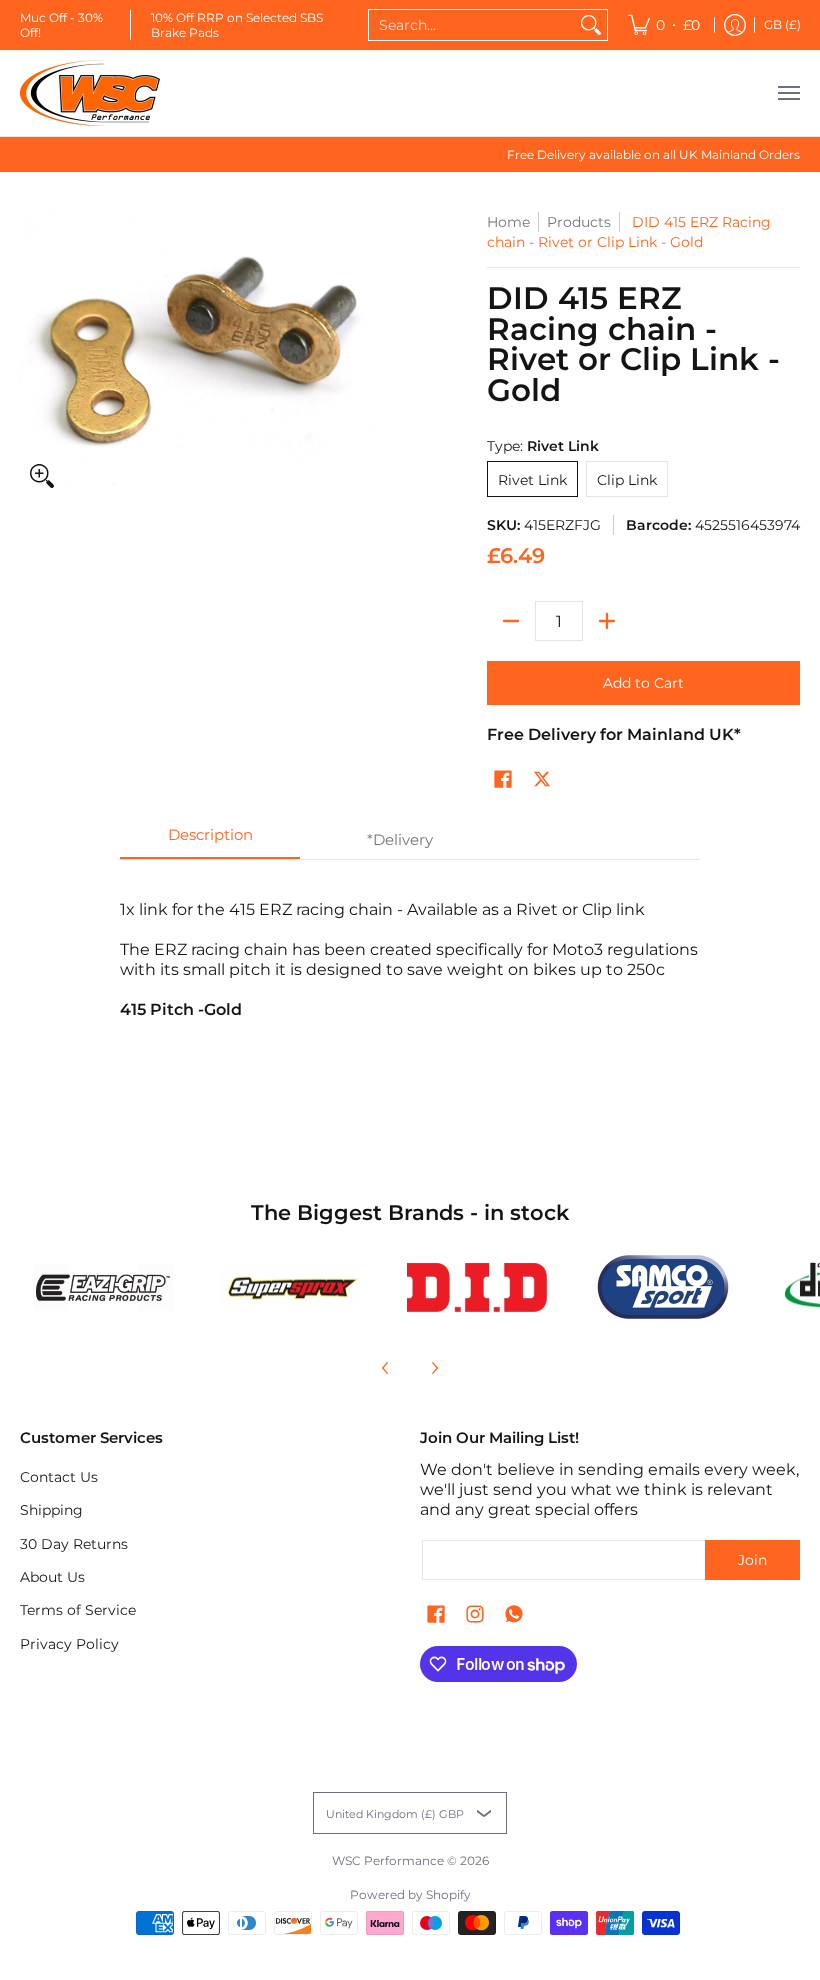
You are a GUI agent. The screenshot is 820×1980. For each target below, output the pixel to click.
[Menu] (788, 93)
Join (752, 1560)
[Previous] (386, 1368)
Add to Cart (643, 683)
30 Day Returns (74, 1544)
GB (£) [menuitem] (782, 24)
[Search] (591, 25)
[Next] (434, 1368)
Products (579, 222)
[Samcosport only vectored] (663, 1287)
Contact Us (59, 1477)
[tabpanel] (410, 985)
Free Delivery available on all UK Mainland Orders (653, 154)
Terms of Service (78, 1610)
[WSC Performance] (90, 93)
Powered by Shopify (410, 1894)
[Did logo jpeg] (476, 1287)
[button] (503, 780)
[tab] (210, 840)
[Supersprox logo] (290, 1288)
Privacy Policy (69, 1644)
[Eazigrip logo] (103, 1287)
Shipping (51, 1510)
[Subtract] (511, 621)
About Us (52, 1577)
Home (508, 222)
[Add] (607, 621)
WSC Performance (388, 1860)
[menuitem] (664, 25)
